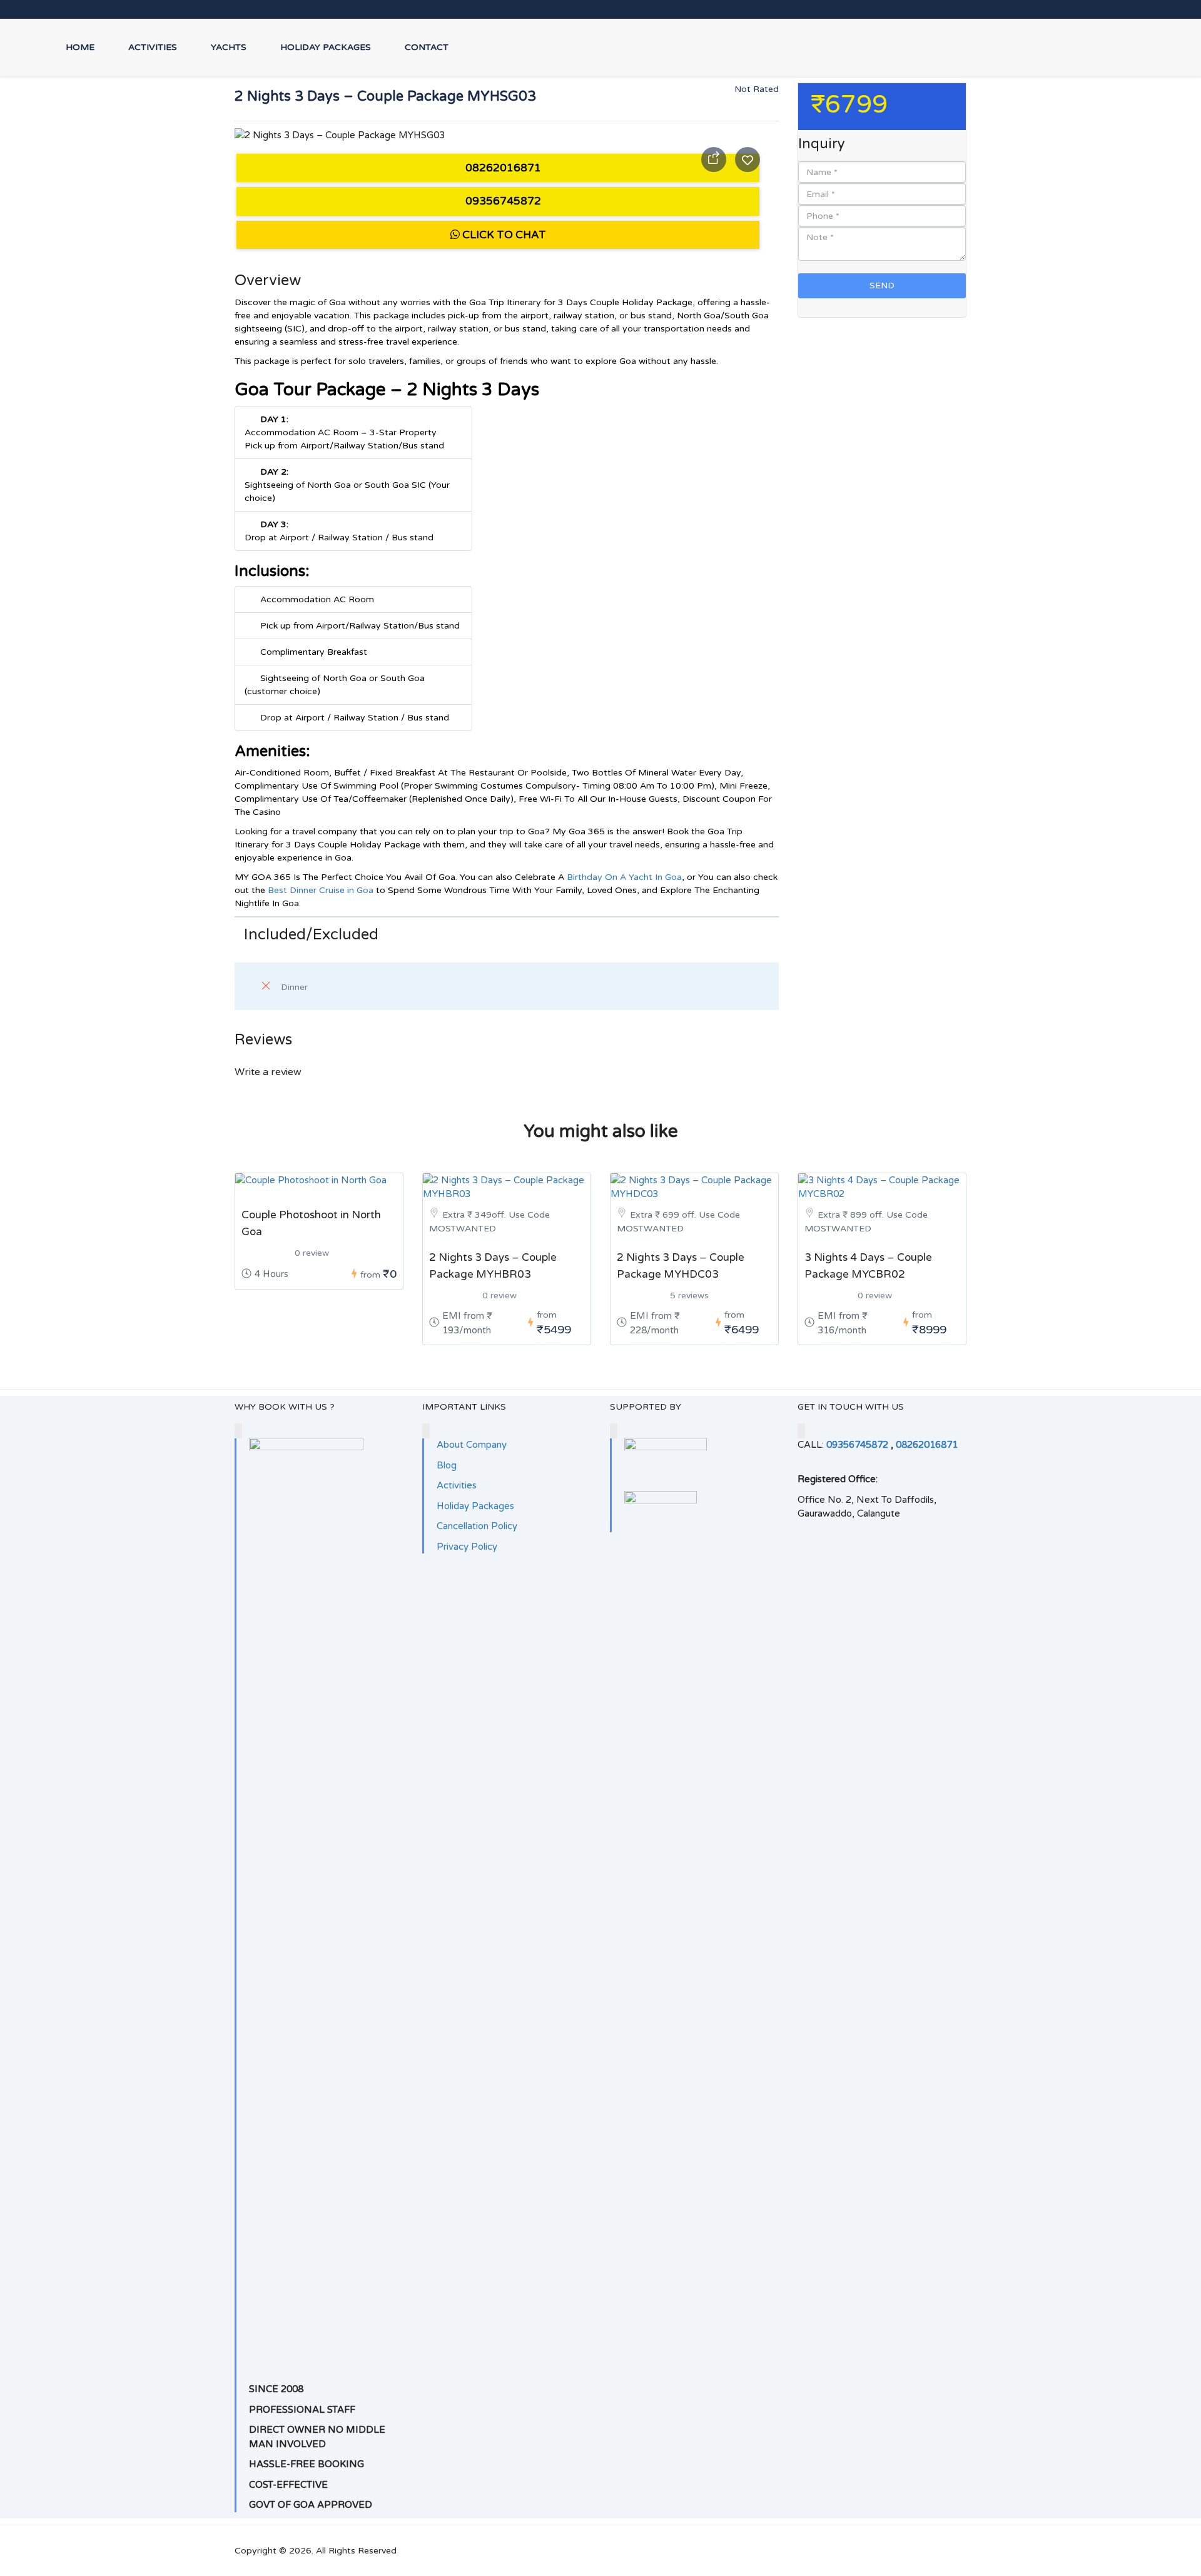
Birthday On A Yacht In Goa (624, 877)
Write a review (269, 1072)
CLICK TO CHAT (503, 235)
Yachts (229, 47)
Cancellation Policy (477, 1526)
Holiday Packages (326, 47)
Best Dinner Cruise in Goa (321, 890)
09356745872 (502, 201)
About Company (472, 1445)
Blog (447, 1465)
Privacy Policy (467, 1547)
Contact (427, 47)
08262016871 (502, 168)
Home (80, 47)
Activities (153, 47)
